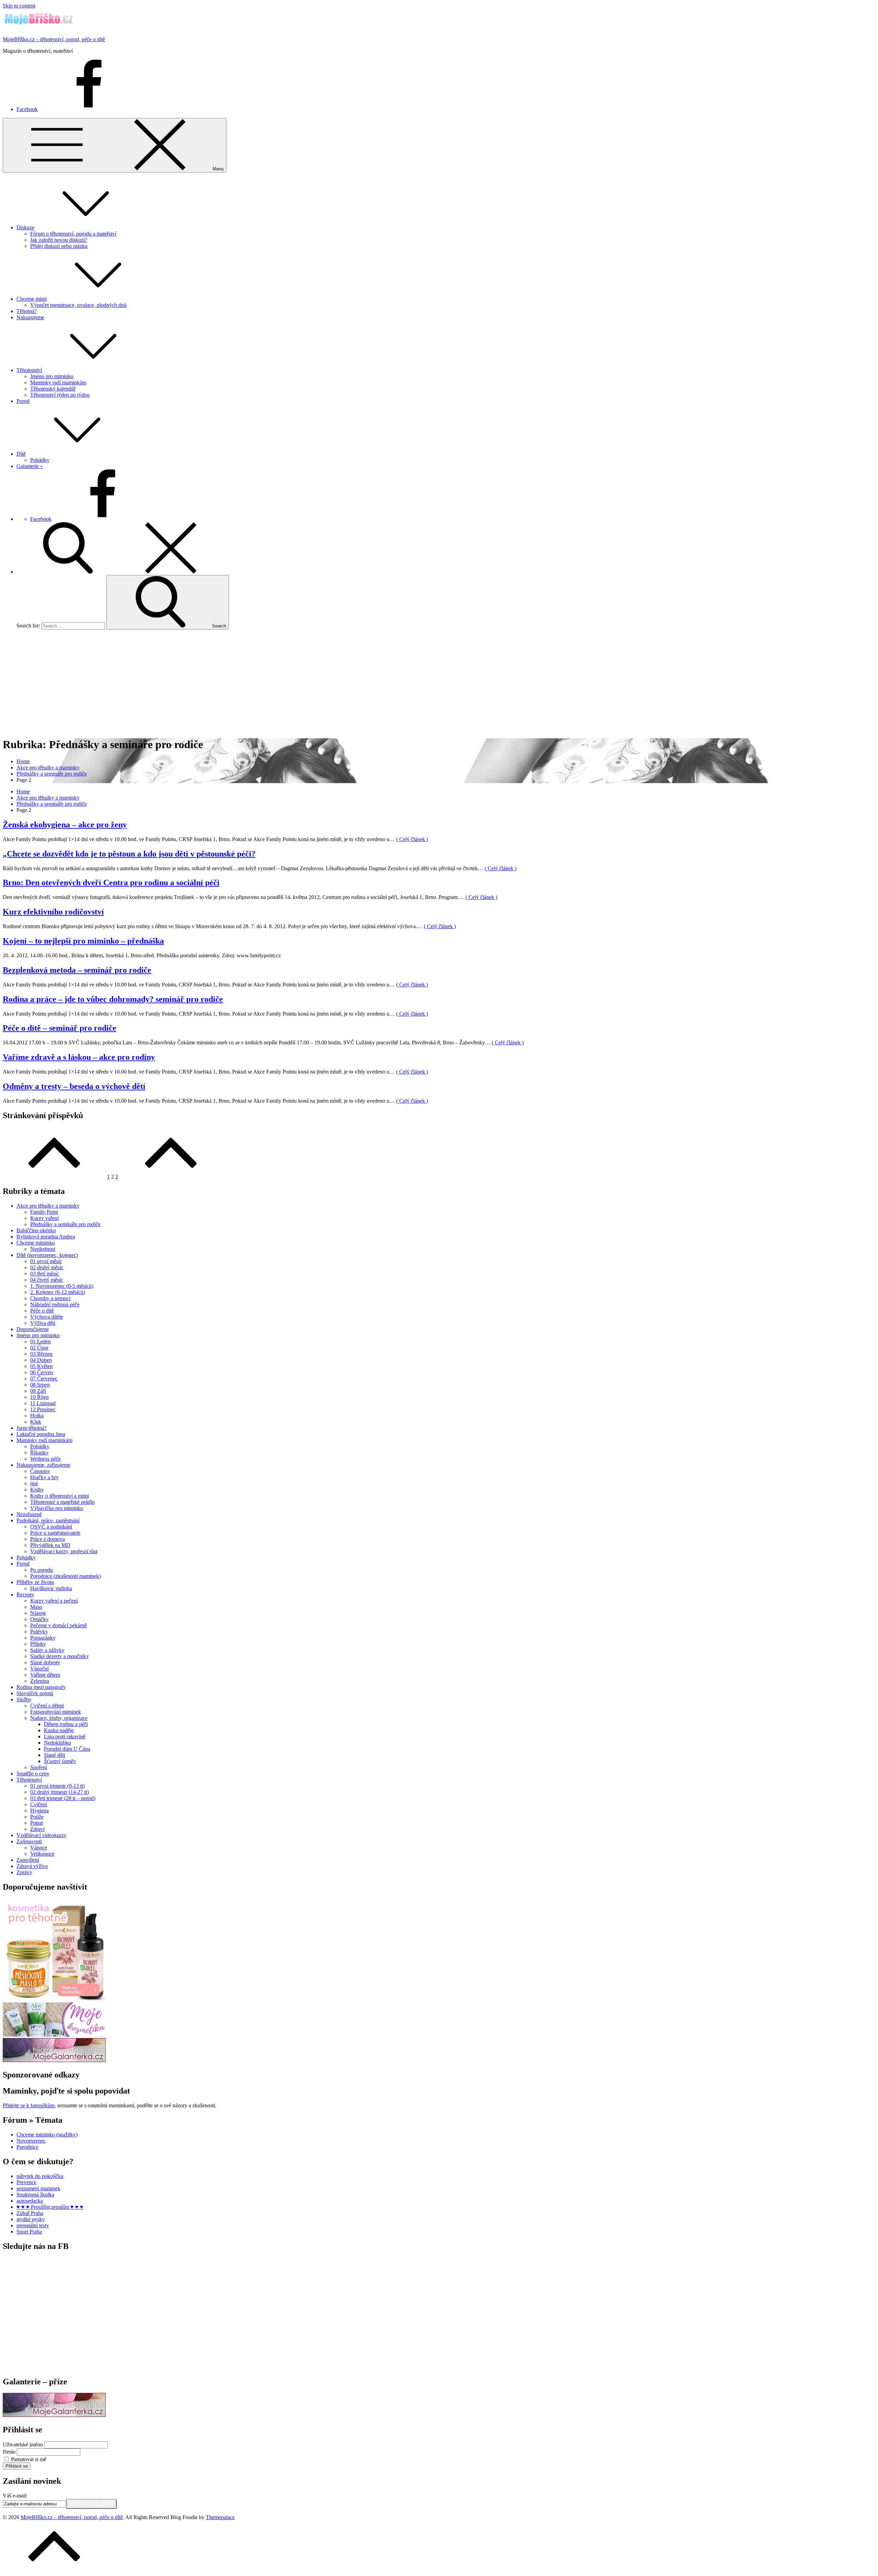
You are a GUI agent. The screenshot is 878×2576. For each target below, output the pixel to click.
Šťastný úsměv (60, 1761)
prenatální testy (33, 2225)
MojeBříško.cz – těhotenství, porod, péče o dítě (54, 39)
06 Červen (41, 1372)
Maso (36, 1607)
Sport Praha (29, 2232)
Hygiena (39, 1811)
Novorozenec (31, 2141)
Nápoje (38, 1613)
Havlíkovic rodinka (51, 1588)
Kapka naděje (59, 1730)
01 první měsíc (46, 1261)
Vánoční (39, 1669)
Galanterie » (30, 466)
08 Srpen (40, 1385)
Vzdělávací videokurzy (41, 1835)
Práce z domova (48, 1539)
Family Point (44, 1212)
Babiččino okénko (36, 1230)
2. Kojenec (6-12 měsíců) (58, 1292)
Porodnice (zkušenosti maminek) (66, 1576)
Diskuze (25, 227)
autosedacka (30, 2201)
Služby (24, 1699)
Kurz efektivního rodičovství (53, 912)
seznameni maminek (38, 2188)
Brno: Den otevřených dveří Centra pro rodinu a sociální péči (111, 883)
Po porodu (41, 1570)
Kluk (36, 1422)
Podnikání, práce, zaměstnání (48, 1520)
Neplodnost (43, 1249)
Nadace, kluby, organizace (59, 1718)
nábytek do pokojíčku (40, 2176)
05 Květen (41, 1366)
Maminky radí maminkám (58, 382)
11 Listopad (43, 1403)
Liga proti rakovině (65, 1736)
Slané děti (55, 1755)
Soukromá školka (35, 2195)
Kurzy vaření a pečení (54, 1601)
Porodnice (27, 2147)
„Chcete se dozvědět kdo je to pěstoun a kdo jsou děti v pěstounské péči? (129, 854)
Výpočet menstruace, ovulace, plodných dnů (78, 305)
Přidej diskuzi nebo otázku (59, 246)
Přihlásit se (17, 2466)
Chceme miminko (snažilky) (47, 2135)
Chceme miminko (36, 1243)
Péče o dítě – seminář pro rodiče (60, 1028)
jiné (34, 1483)
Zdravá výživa (32, 1866)
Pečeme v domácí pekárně (58, 1625)
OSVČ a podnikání (51, 1527)
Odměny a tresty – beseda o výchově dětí (74, 1086)
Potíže (37, 1817)
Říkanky (39, 1453)
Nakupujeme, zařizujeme (43, 1465)
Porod (23, 401)
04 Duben (41, 1360)
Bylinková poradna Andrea (46, 1237)
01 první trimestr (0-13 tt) (57, 1786)
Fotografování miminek (56, 1712)
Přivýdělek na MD (50, 1545)
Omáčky (39, 1619)
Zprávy (24, 1872)
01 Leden (40, 1341)
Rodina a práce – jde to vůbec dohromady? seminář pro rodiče (113, 999)
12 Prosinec (43, 1409)
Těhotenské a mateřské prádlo (62, 1502)
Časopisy (40, 1471)
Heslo (9, 2452)
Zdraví (37, 1829)
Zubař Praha (30, 2213)
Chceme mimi (32, 299)
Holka (37, 1416)
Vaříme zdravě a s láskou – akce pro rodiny (79, 1057)
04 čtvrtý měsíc (47, 1280)
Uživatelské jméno (23, 2445)
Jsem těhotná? (32, 1428)
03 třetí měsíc (45, 1274)
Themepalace (220, 2517)
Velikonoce (42, 1854)
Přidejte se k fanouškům (29, 2105)
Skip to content (19, 6)
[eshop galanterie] (54, 2060)
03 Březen (41, 1354)
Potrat (37, 1823)
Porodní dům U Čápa (67, 1749)
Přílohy (38, 1644)
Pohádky (40, 460)
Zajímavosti (29, 1841)
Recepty (25, 1595)
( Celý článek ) (412, 839)
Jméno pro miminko (52, 376)
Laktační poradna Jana (41, 1434)
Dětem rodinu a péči (66, 1724)
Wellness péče (45, 1459)
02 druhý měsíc (47, 1267)
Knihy (37, 1490)
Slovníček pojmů (35, 1693)
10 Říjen (39, 1397)
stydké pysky (31, 2219)
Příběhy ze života (35, 1582)
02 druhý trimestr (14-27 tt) (60, 1792)
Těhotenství (29, 370)
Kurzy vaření (44, 1218)
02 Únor (39, 1348)
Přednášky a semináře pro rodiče (65, 1224)
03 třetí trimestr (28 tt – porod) (63, 1798)
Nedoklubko (57, 1743)
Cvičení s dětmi (47, 1706)
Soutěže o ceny (33, 1774)
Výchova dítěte (47, 1317)
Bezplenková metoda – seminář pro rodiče (77, 970)
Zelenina (40, 1681)
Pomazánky (43, 1638)
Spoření (39, 1767)
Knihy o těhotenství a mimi (60, 1496)
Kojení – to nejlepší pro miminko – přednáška (83, 941)
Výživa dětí (43, 1323)
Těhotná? (27, 311)
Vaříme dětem (45, 1675)
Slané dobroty (45, 1662)
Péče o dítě (42, 1311)
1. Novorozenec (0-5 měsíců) (62, 1286)
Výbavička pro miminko (57, 1508)
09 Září (38, 1391)
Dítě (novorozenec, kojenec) (47, 1255)
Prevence (26, 2182)
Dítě (21, 454)
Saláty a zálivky (47, 1650)
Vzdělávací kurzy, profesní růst (64, 1551)
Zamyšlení (28, 1860)
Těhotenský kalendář (53, 389)
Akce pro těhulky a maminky (48, 1206)
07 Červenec (44, 1379)
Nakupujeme (30, 317)
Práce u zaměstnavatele (55, 1533)
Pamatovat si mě (29, 2459)
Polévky (39, 1632)
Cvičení (39, 1804)
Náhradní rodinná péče (55, 1304)
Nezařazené (29, 1514)
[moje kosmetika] (54, 2035)
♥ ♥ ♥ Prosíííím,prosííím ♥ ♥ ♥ (50, 2207)
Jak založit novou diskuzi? (59, 240)
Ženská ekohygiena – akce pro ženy (65, 825)
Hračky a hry (44, 1477)
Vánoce (39, 1848)
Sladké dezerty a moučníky (60, 1656)
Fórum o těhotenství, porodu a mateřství (73, 234)
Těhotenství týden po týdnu (60, 395)
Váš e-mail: (15, 2496)
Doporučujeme (33, 1329)
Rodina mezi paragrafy (41, 1687)
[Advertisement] (439, 683)
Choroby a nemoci (50, 1298)
